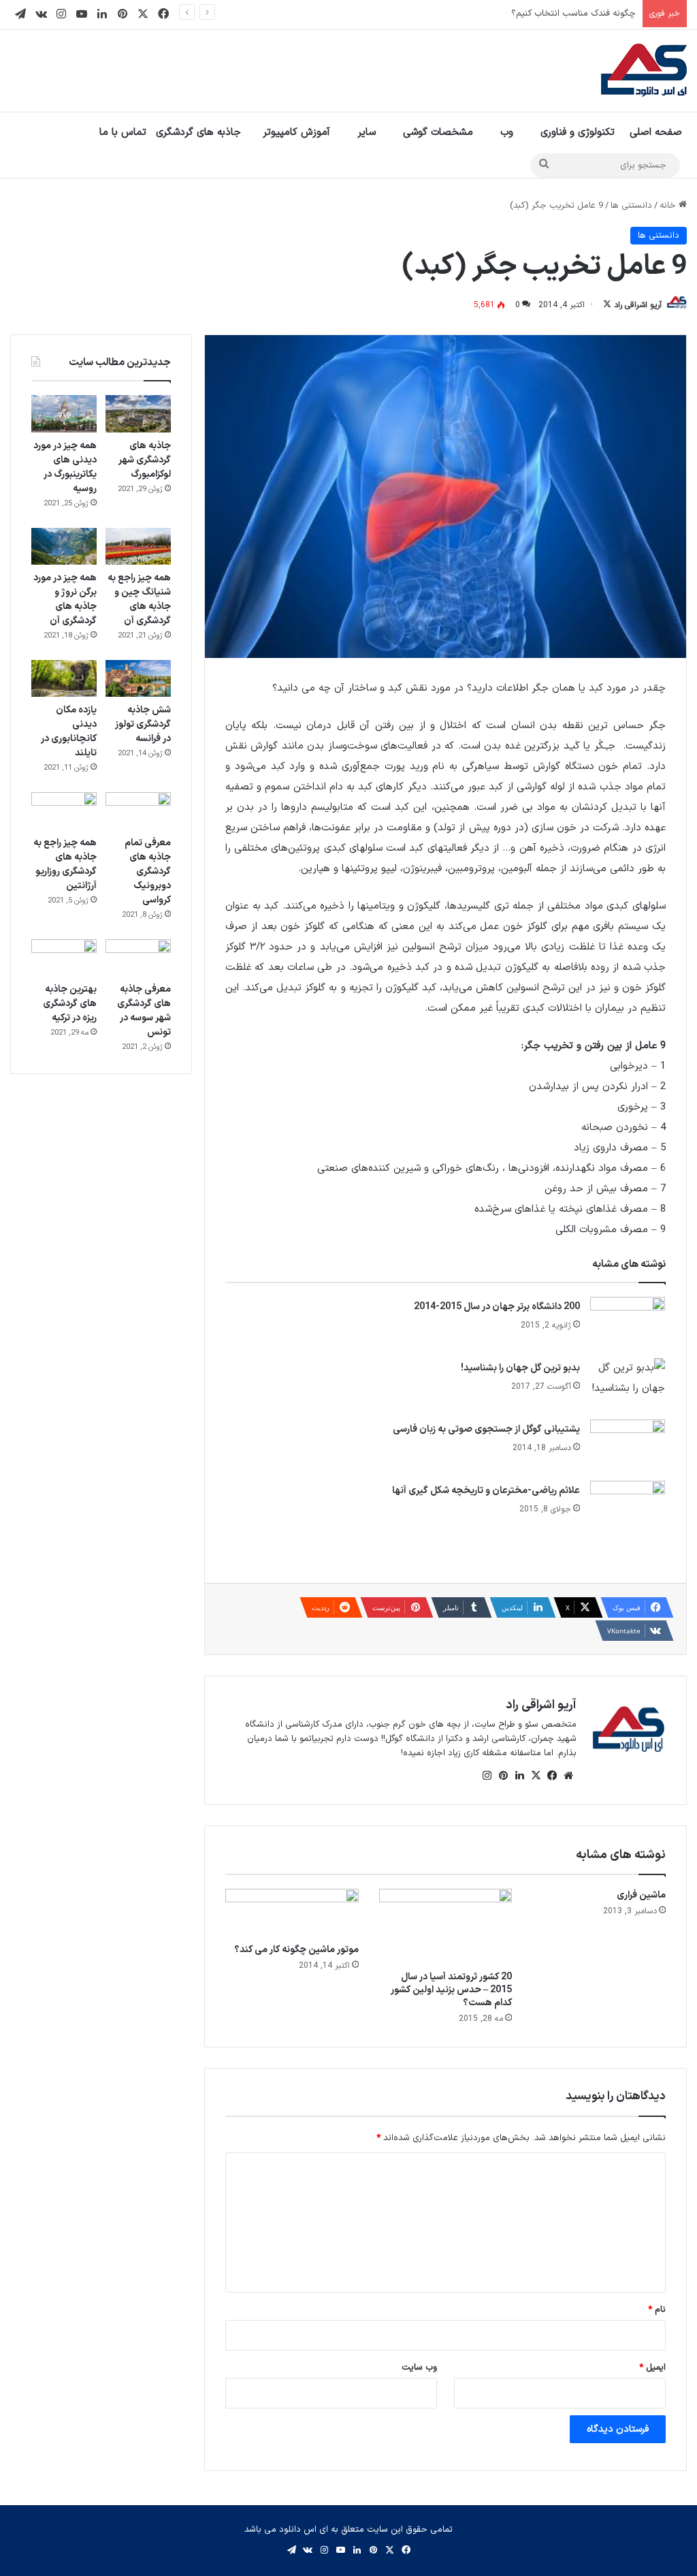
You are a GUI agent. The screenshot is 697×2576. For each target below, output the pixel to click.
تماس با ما (123, 132)
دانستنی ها (631, 206)
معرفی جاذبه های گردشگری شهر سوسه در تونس (144, 1011)
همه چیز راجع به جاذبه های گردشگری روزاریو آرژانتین (65, 864)
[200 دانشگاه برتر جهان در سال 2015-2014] (628, 1322)
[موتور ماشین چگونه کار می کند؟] (292, 1913)
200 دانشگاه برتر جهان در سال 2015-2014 (497, 1307)
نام (657, 2310)
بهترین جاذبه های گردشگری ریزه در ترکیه (70, 1004)
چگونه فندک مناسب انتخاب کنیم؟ (573, 14)
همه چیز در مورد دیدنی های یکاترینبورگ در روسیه (65, 467)
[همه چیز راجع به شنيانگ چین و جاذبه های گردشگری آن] (138, 546)
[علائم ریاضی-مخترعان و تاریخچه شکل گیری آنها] (628, 1506)
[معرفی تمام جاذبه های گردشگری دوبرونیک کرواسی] (138, 811)
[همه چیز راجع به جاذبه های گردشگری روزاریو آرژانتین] (64, 811)
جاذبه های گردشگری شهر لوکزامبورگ (145, 460)
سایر (367, 132)
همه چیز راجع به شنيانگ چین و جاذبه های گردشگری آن (139, 599)
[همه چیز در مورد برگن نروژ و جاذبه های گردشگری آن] (64, 546)
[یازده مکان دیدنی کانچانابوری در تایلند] (64, 678)
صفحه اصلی (656, 132)
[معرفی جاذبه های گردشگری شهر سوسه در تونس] (138, 958)
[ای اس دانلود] (644, 71)
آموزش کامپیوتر (296, 132)
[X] (536, 1776)
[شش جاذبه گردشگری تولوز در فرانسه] (138, 678)
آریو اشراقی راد (638, 305)
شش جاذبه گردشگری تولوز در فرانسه (143, 724)
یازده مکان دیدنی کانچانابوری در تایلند (69, 732)
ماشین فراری (641, 1895)
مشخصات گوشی (438, 132)
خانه (669, 206)
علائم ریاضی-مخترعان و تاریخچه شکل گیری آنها (486, 1491)
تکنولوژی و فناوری (578, 132)
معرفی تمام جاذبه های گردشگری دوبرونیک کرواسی (148, 871)
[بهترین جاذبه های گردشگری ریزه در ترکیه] (64, 958)
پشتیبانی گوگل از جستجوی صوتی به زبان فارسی (486, 1429)
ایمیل (652, 2368)
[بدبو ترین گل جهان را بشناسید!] (628, 1384)
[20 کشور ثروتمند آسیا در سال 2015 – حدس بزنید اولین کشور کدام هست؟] (446, 1926)
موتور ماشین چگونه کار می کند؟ (296, 1950)
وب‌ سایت (419, 2368)
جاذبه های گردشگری (198, 132)
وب (507, 132)
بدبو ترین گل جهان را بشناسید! (520, 1368)
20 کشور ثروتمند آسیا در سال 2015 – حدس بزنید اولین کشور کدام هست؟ (451, 1990)
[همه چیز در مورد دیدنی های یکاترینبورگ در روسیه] (64, 413)
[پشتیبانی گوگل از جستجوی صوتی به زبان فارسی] (628, 1445)
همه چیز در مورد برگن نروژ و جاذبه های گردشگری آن (65, 599)
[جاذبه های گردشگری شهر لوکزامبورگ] (138, 413)
